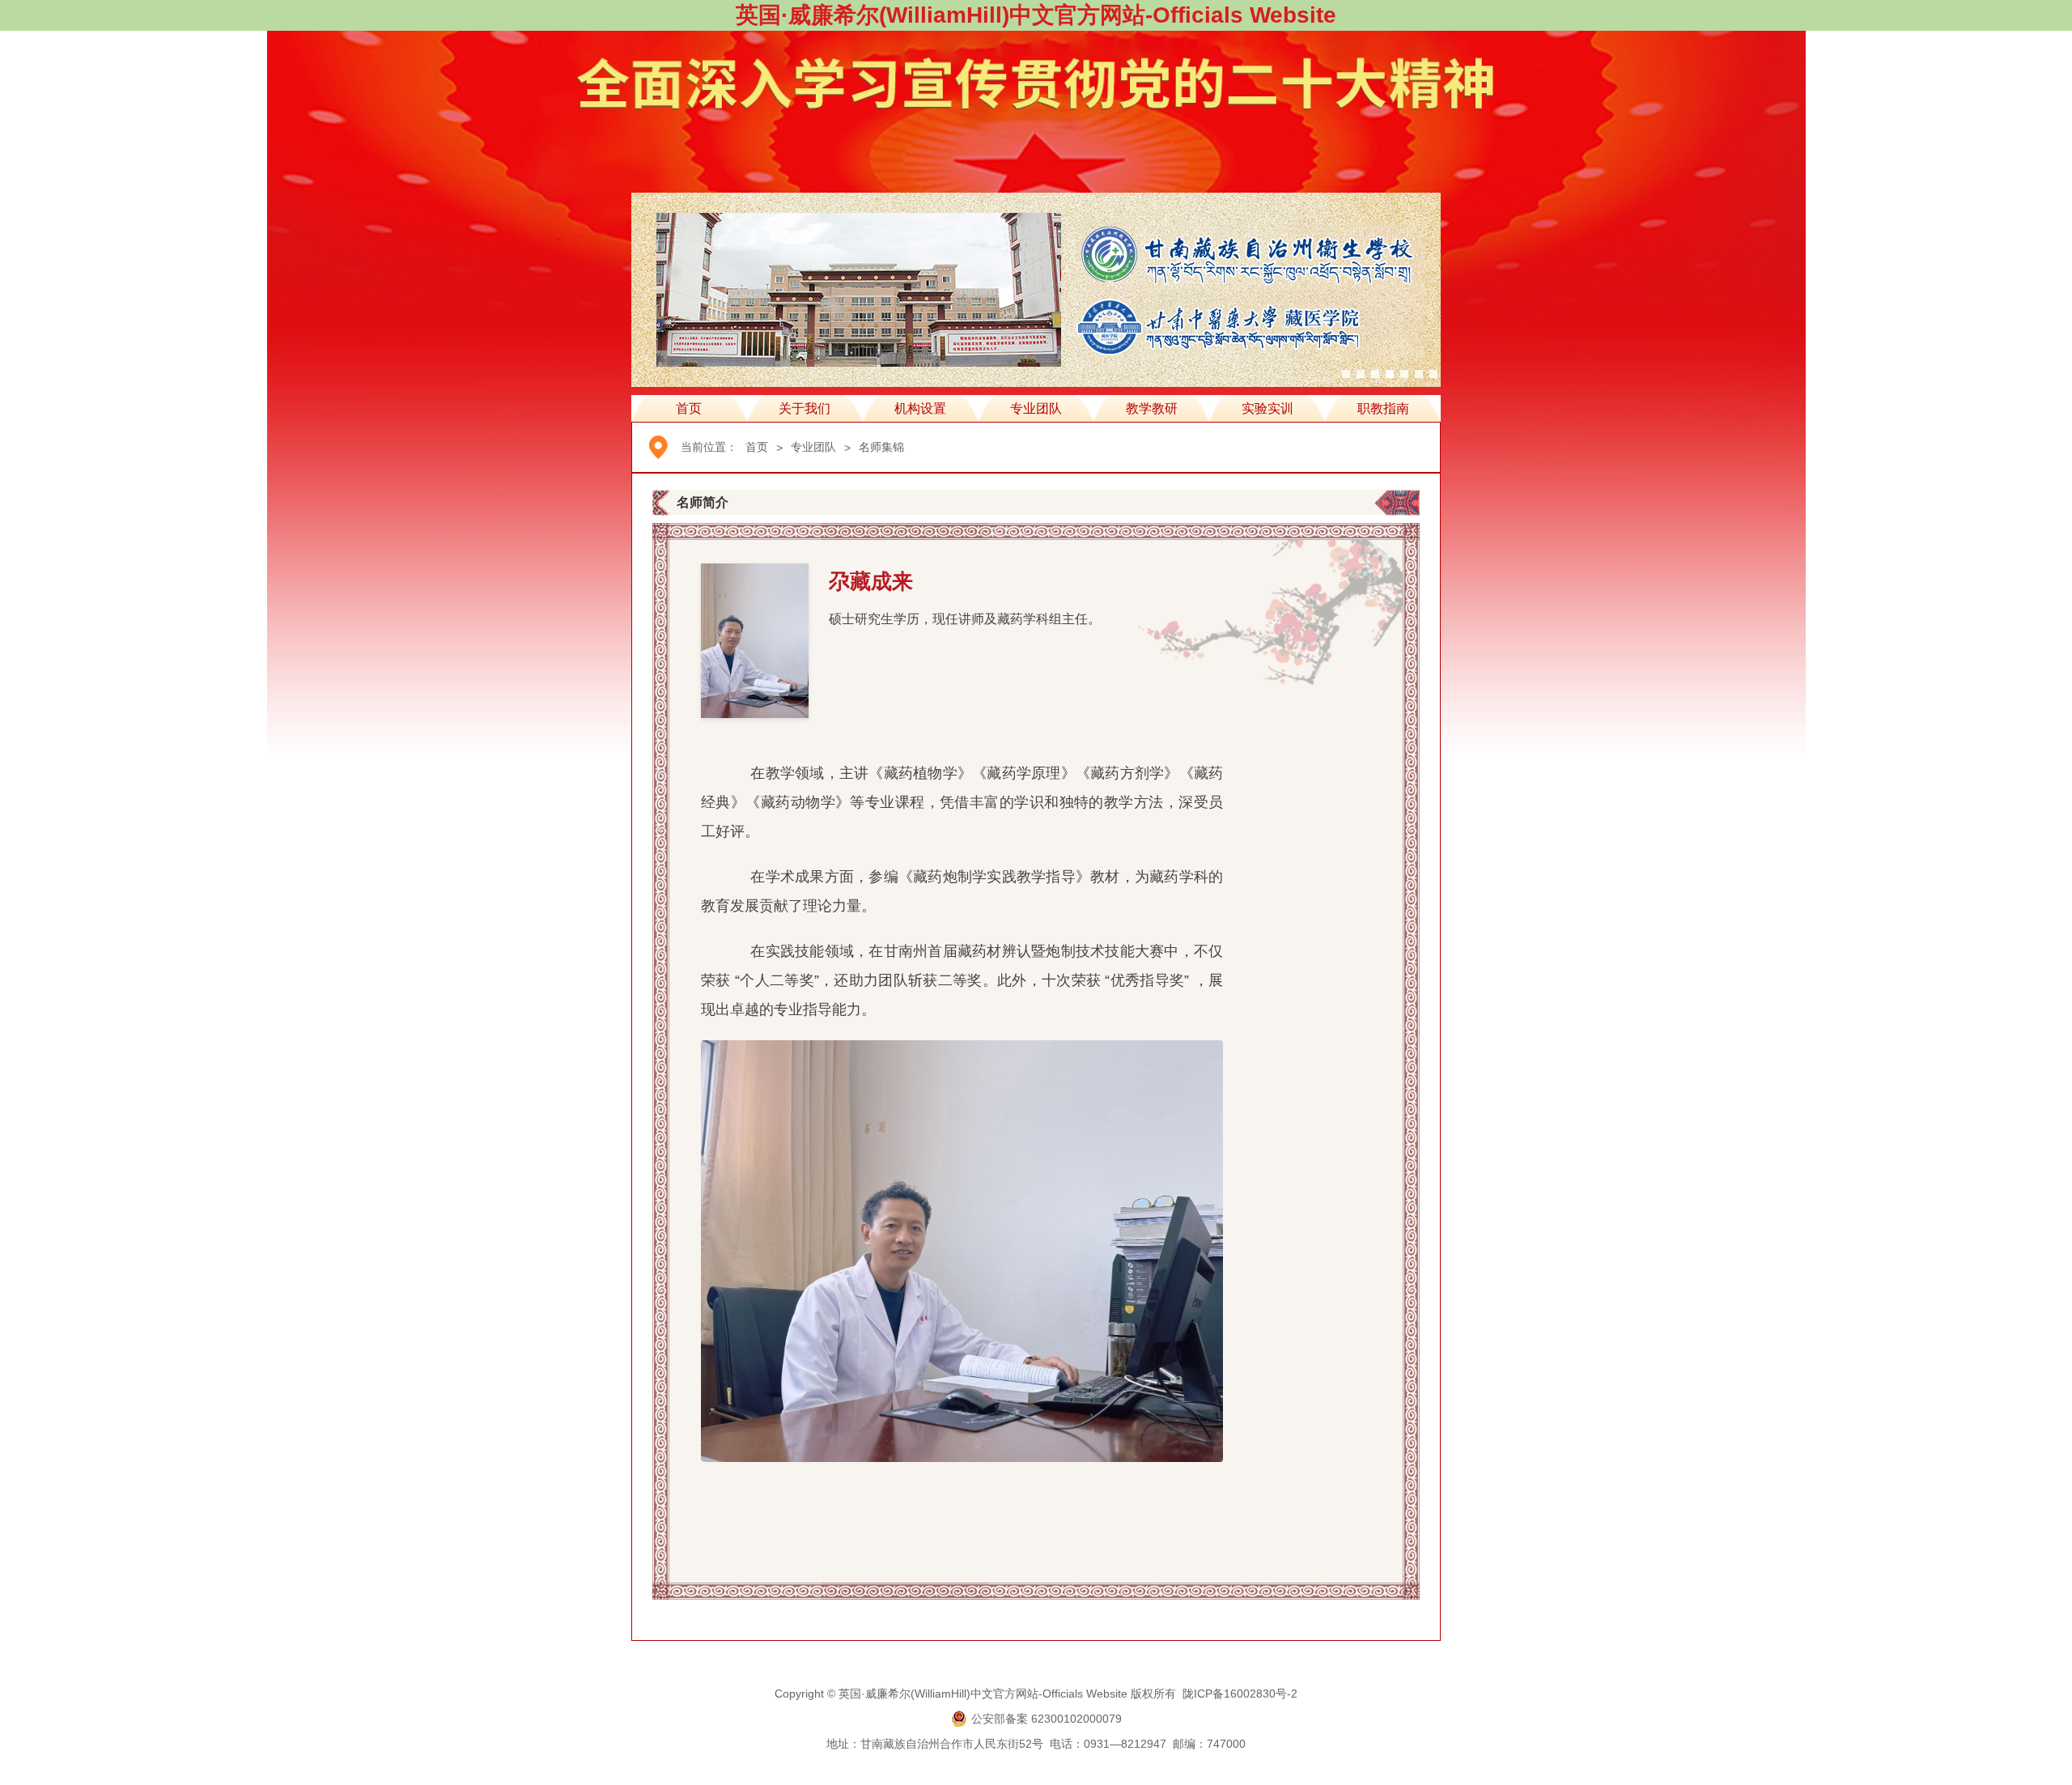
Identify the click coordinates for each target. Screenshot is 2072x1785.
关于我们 (805, 408)
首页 (689, 408)
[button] (1346, 374)
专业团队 (1036, 408)
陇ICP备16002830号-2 (1240, 1694)
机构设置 (920, 408)
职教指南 (1383, 408)
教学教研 (1152, 408)
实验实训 (1267, 408)
